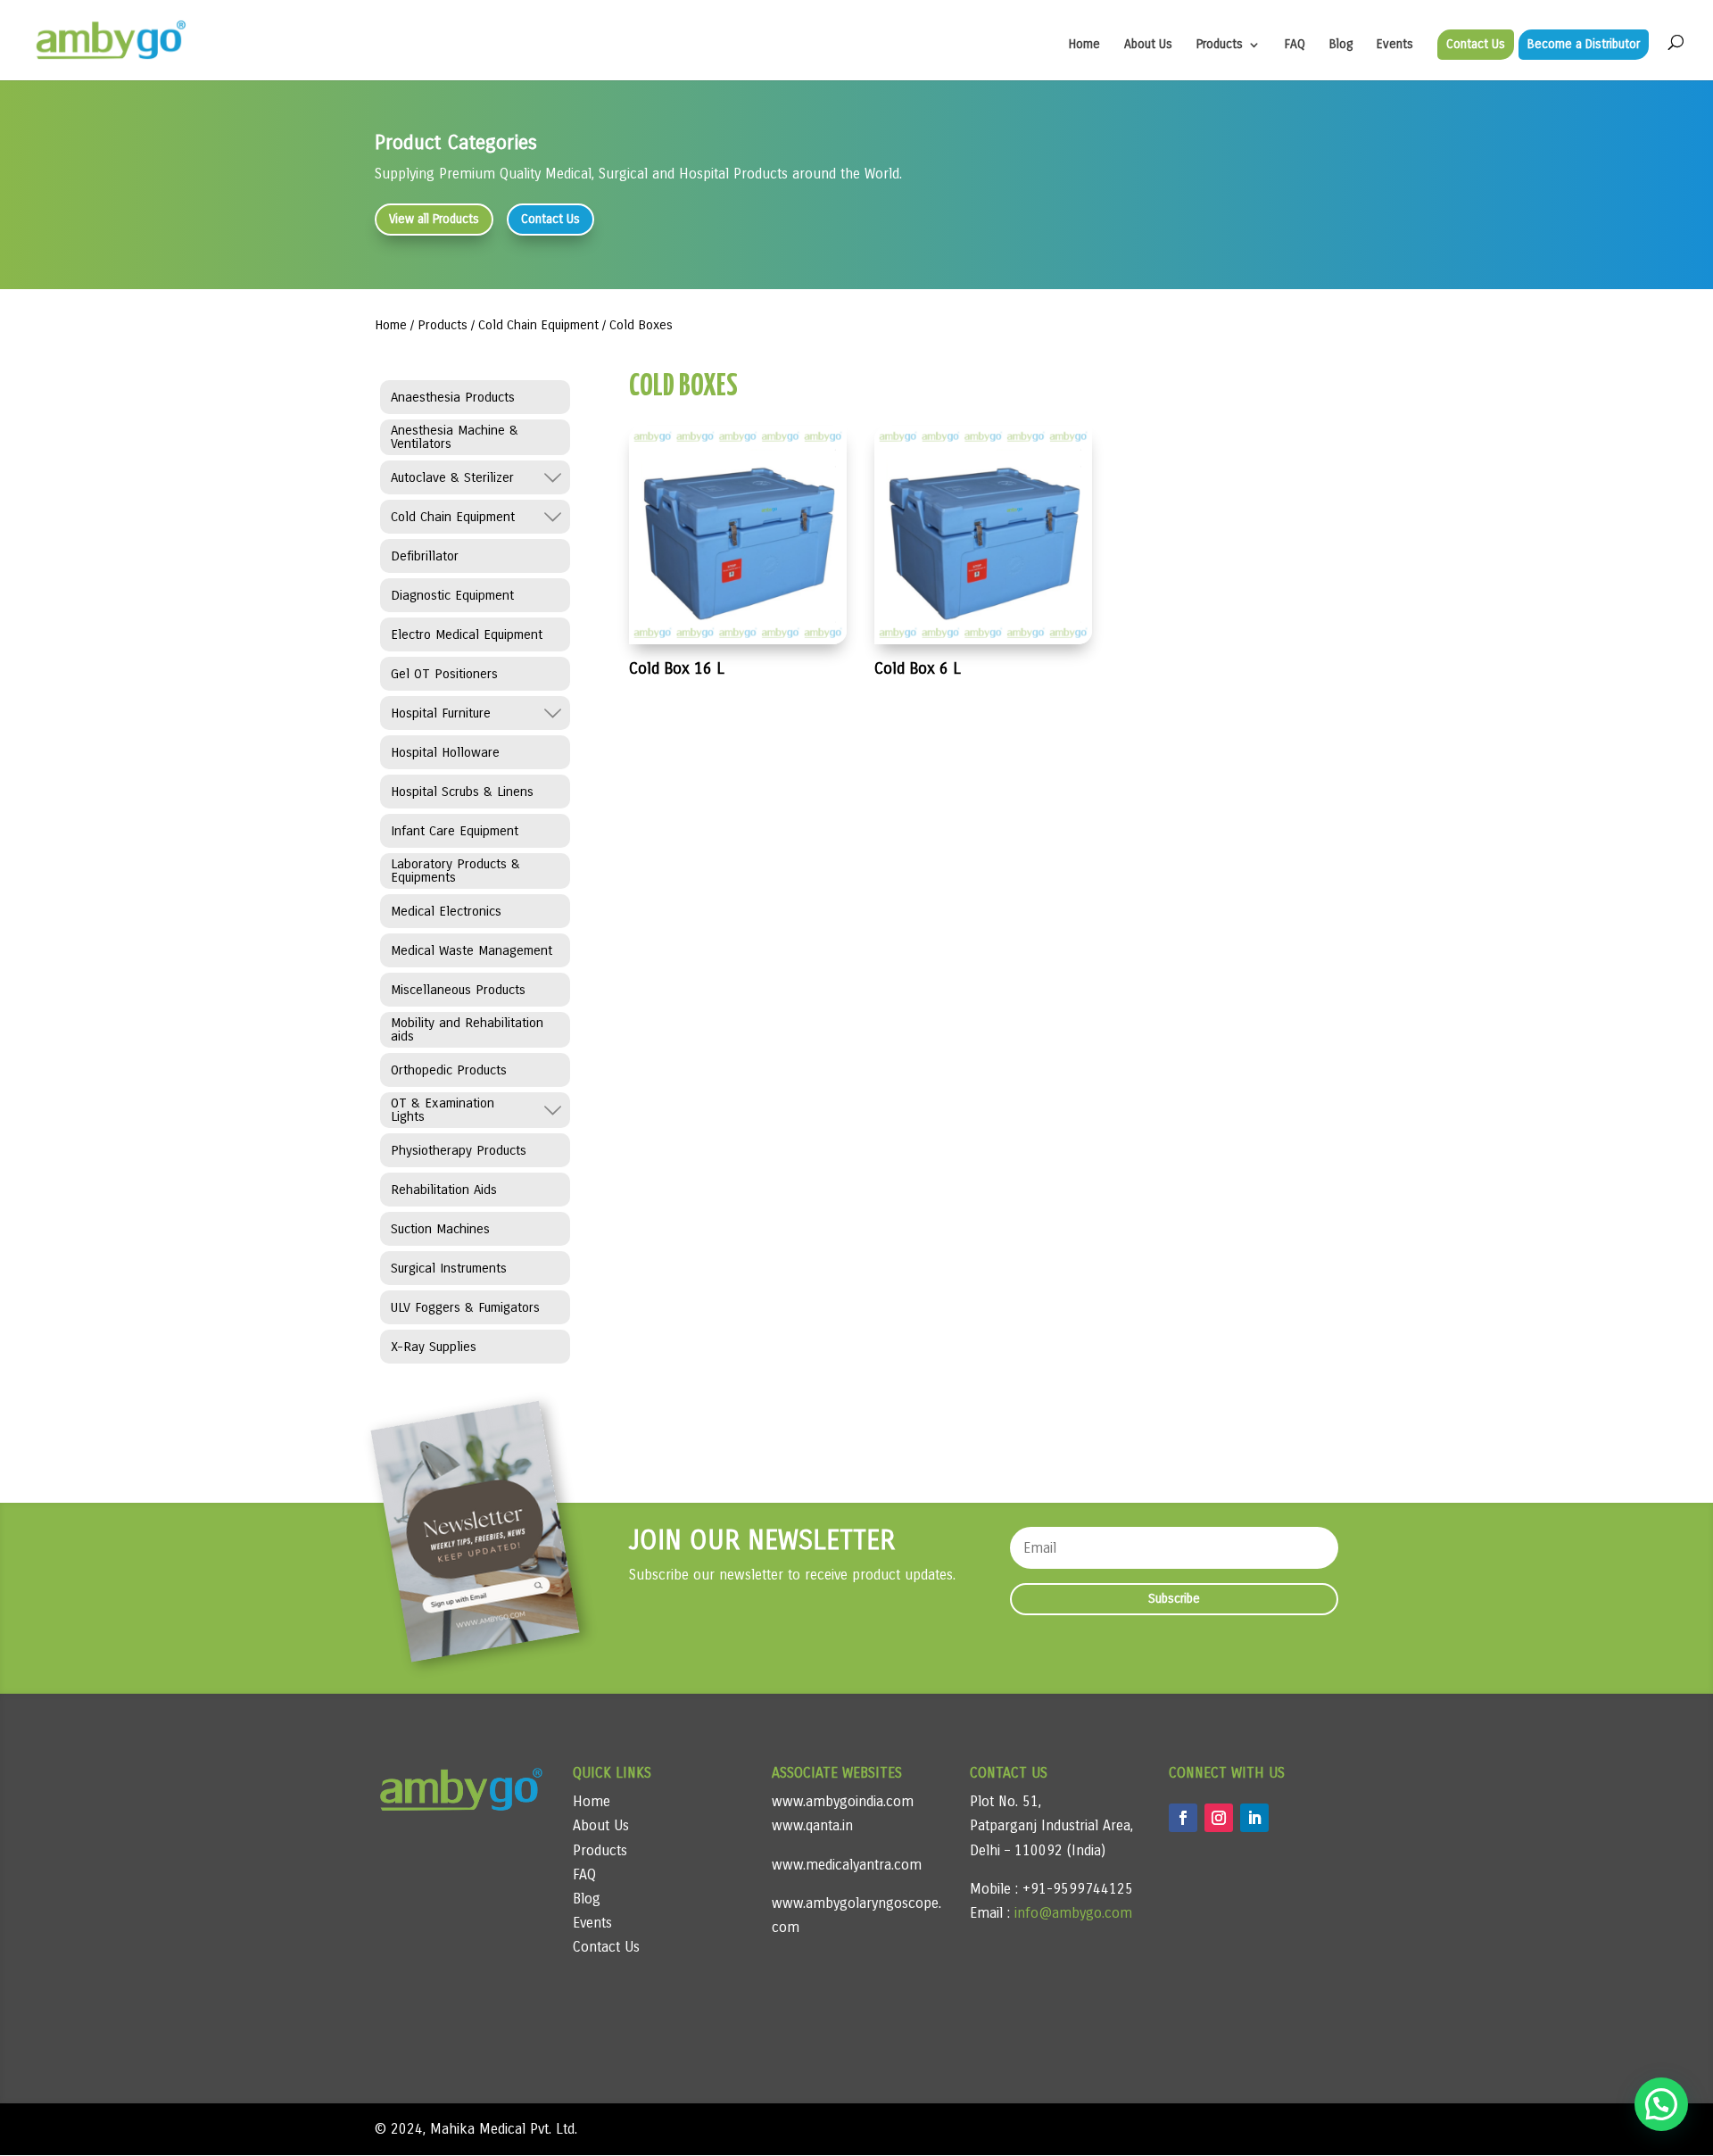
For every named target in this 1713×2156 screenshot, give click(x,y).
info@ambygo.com (1071, 1913)
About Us (1148, 45)
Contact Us (1476, 44)
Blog (1341, 45)
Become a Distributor (1584, 44)
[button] (1661, 2104)
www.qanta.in (812, 1825)
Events (1395, 45)
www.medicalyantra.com (847, 1865)
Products (1220, 45)
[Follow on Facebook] (1183, 1818)
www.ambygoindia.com (843, 1801)
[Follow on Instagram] (1219, 1818)
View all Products (434, 219)
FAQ (1295, 45)
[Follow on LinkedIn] (1254, 1818)
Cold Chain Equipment (538, 325)
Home (1084, 45)
